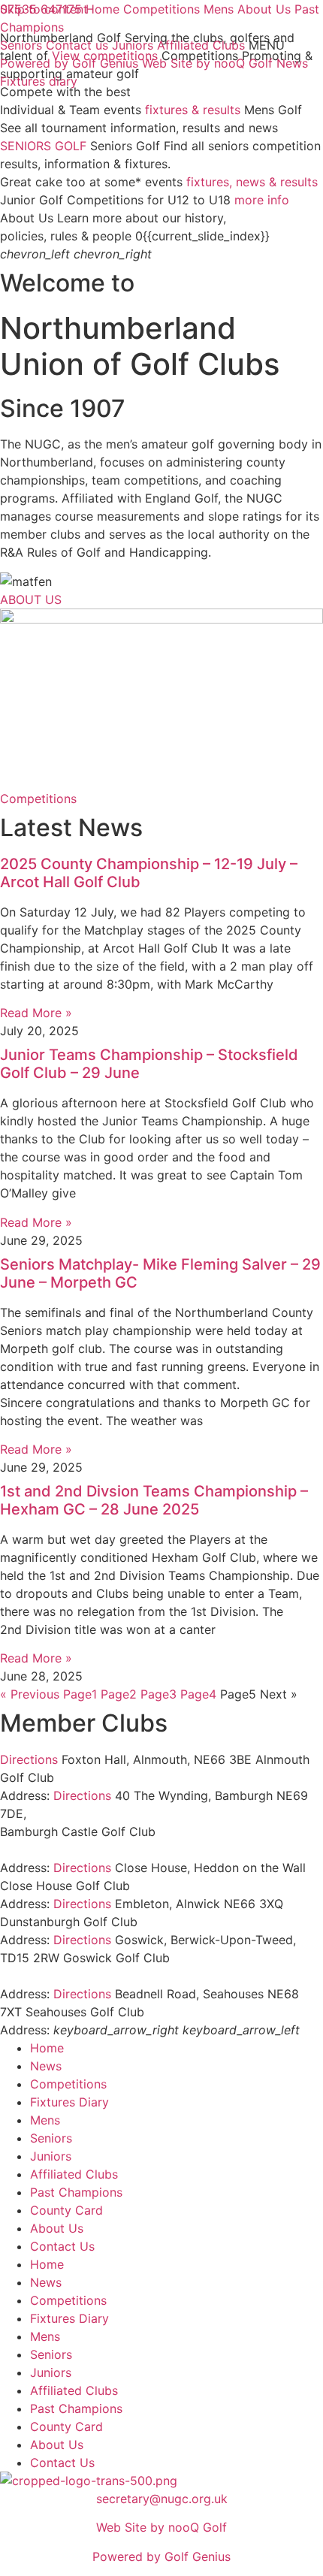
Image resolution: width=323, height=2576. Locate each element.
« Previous (30, 1694)
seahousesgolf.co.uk (205, 2012)
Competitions (68, 2084)
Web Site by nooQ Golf (161, 2527)
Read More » (36, 1013)
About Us (57, 2228)
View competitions (105, 56)
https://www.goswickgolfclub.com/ (100, 1976)
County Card (66, 2210)
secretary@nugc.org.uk (162, 2499)
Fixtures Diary (69, 2102)
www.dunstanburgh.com (210, 1922)
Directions (29, 1759)
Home (47, 2048)
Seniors (51, 2138)
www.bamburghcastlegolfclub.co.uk (102, 1850)
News (46, 2066)
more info (262, 200)
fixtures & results (193, 110)
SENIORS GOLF (43, 146)
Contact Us (62, 2246)
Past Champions (76, 2192)
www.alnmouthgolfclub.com (137, 1777)
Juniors (51, 2156)
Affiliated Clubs (74, 2174)
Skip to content (44, 9)
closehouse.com (180, 1886)
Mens (45, 2120)
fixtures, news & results (252, 182)
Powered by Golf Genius (161, 2556)
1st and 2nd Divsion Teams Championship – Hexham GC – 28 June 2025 (154, 1500)
